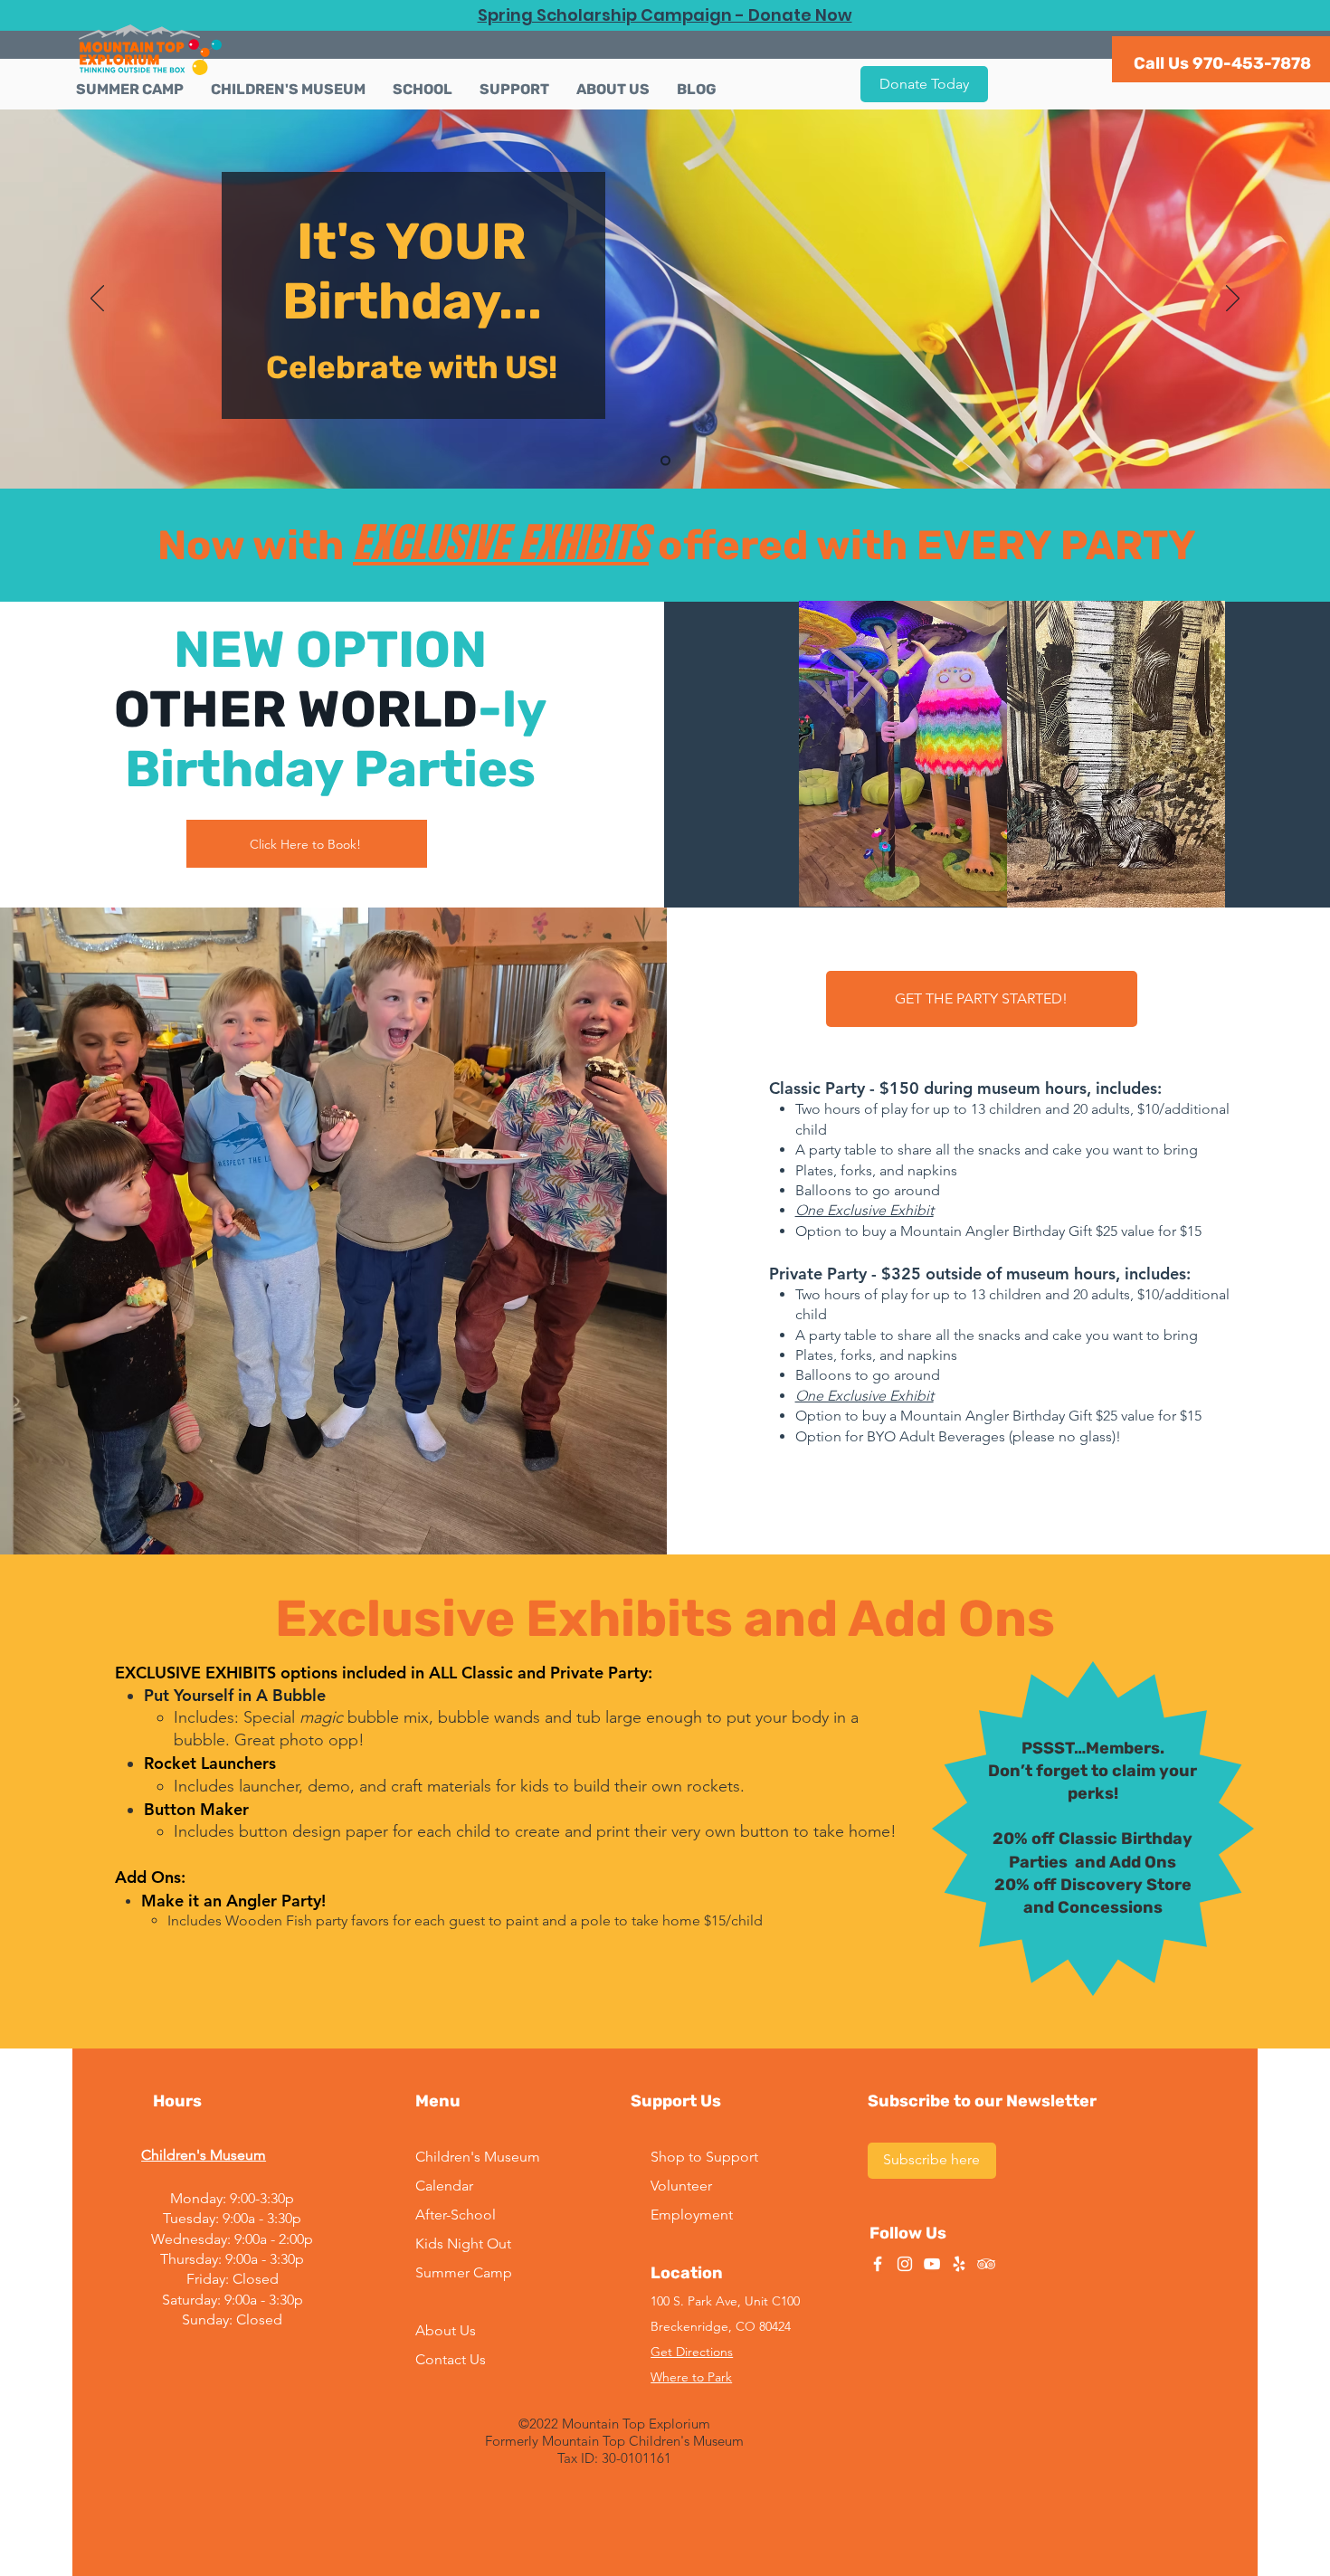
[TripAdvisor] (986, 2264)
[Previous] (97, 299)
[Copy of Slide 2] (665, 461)
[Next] (1233, 299)
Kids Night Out (463, 2243)
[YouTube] (932, 2264)
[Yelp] (959, 2264)
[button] (288, 90)
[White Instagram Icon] (905, 2264)
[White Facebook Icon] (878, 2264)
